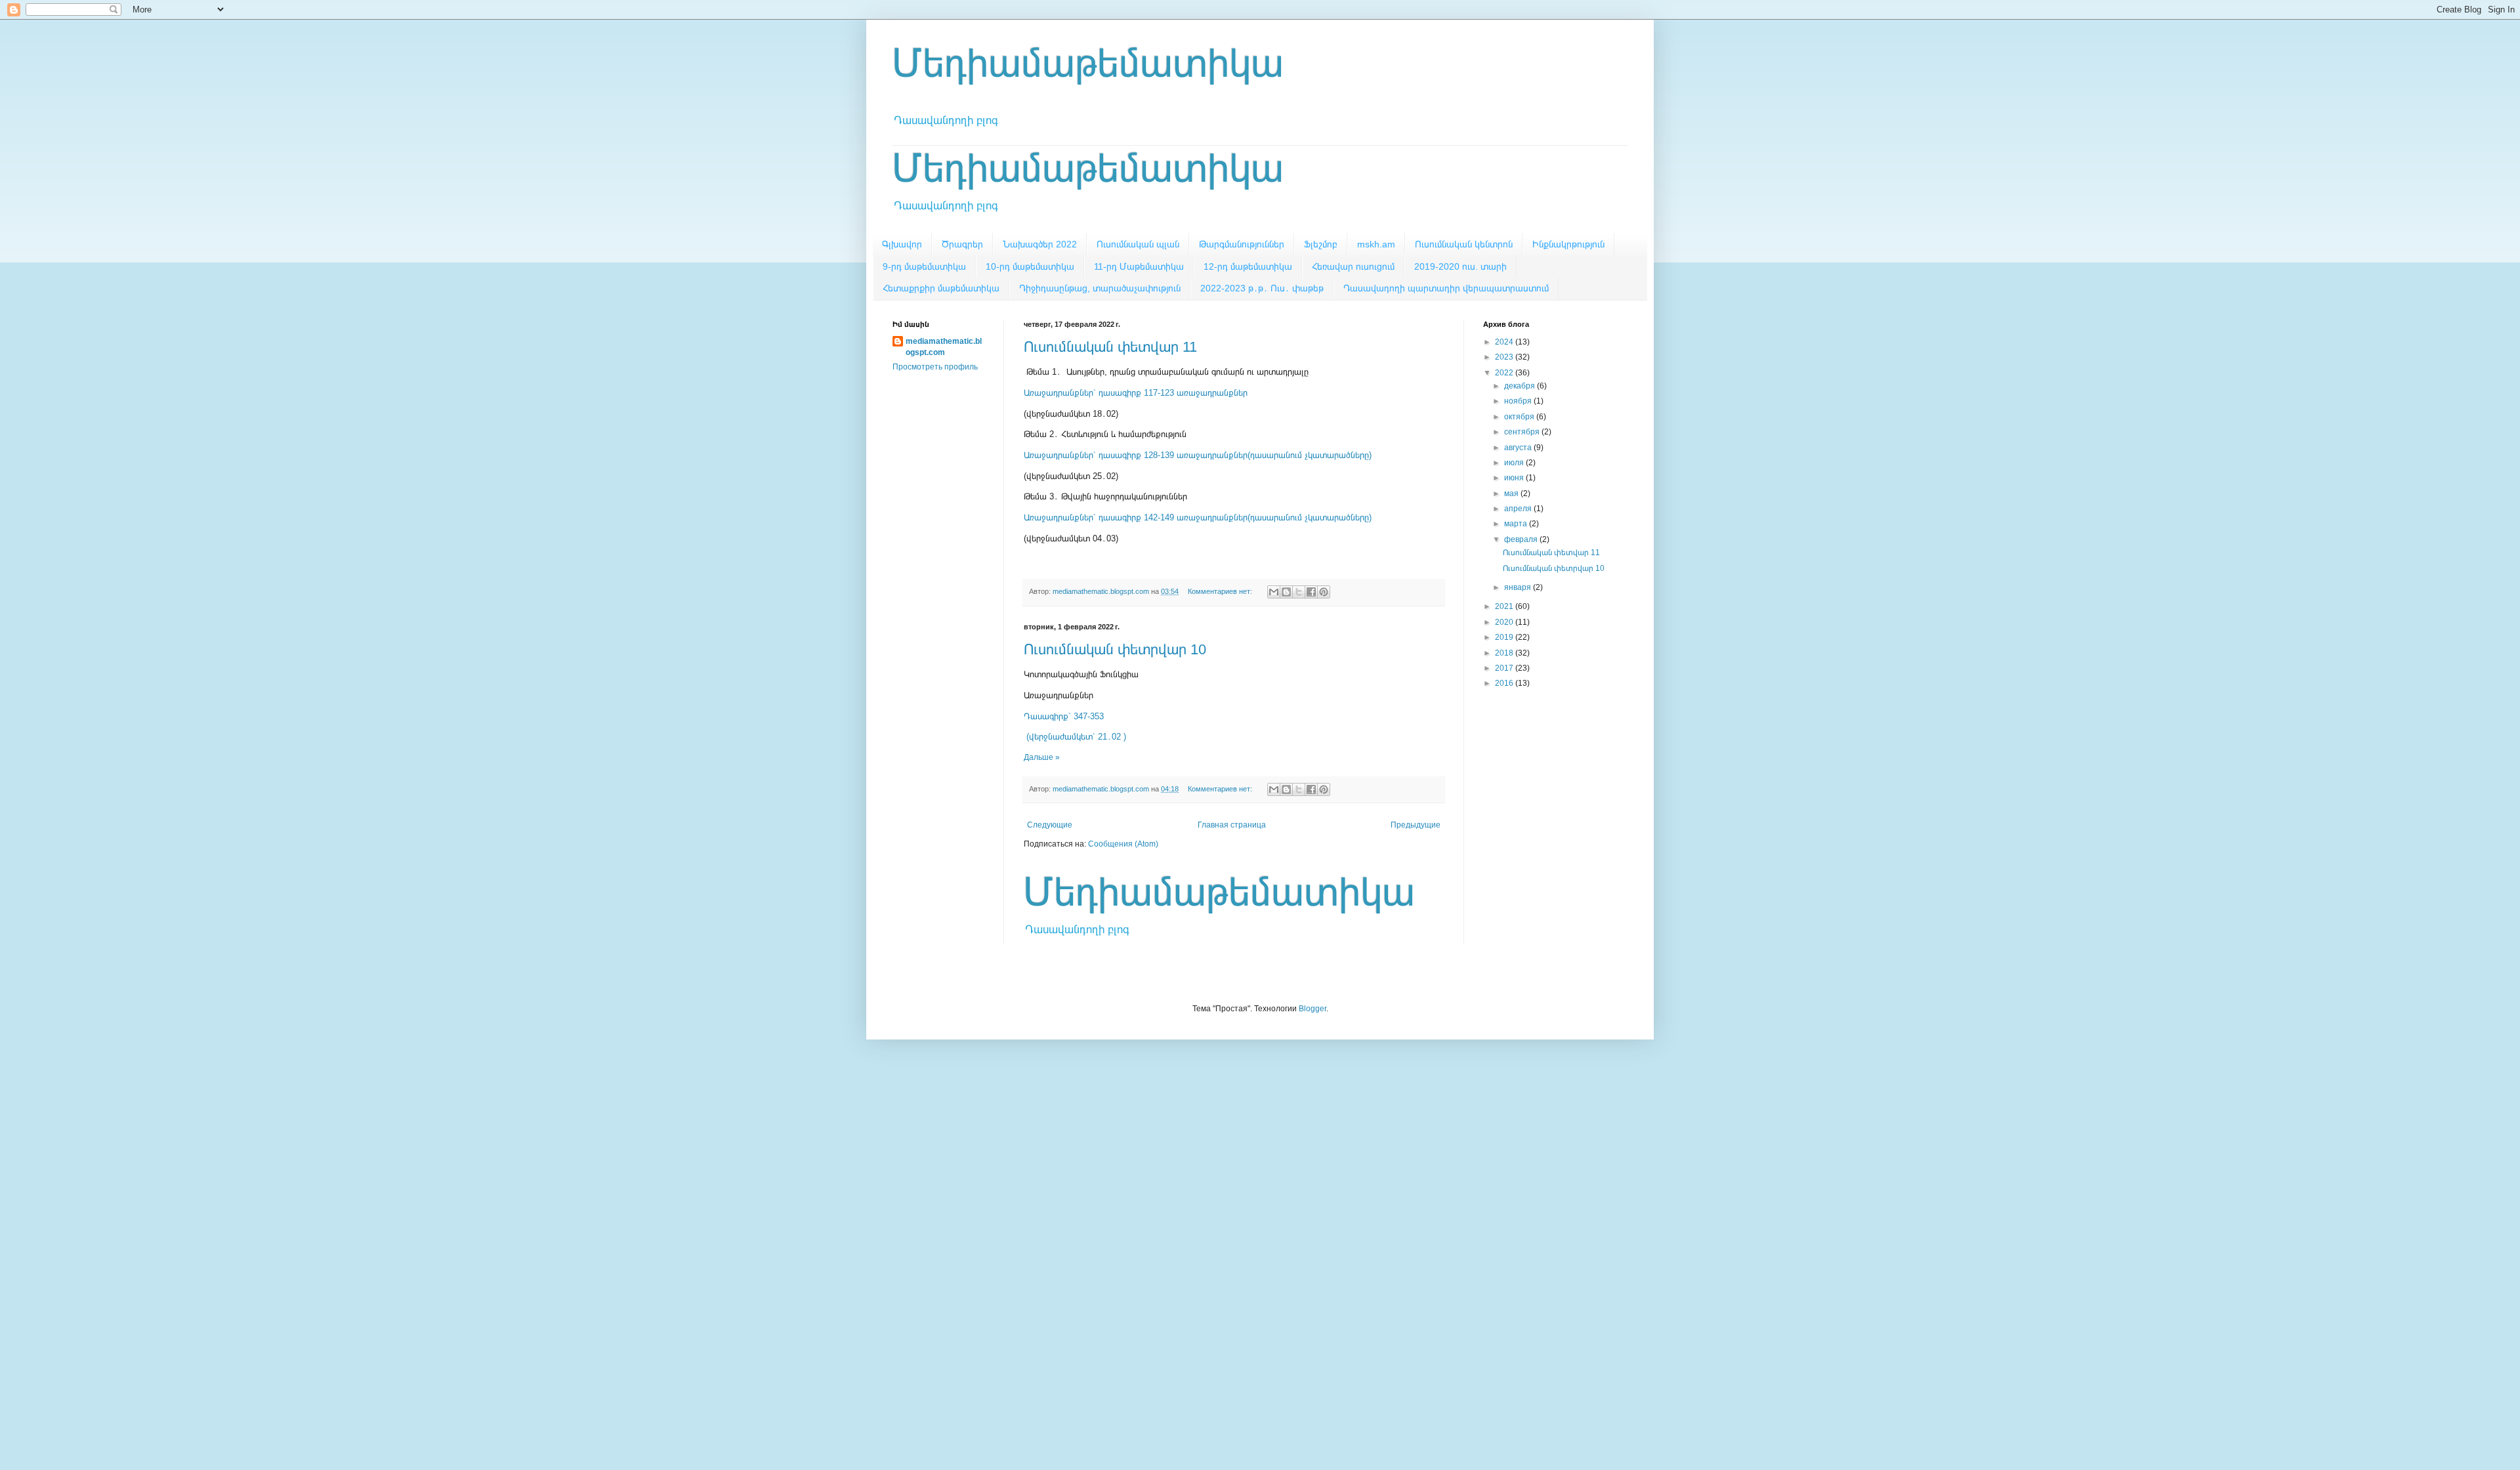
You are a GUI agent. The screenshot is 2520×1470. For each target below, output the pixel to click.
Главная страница (1232, 825)
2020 (1505, 622)
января (1519, 587)
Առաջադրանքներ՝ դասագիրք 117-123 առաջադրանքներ (1136, 393)
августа (1519, 448)
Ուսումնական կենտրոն (1464, 244)
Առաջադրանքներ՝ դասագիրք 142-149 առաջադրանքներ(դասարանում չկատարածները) (1198, 517)
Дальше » (1042, 757)
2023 (1505, 357)
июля (1515, 463)
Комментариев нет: (1221, 591)
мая (1512, 493)
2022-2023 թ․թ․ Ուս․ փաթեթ (1262, 288)
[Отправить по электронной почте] (1274, 592)
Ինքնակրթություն (1568, 244)
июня (1515, 478)
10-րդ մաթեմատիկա (1030, 266)
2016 (1505, 683)
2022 (1505, 373)
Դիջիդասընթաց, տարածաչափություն (1100, 288)
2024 (1505, 342)
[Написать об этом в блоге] (1286, 592)
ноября (1519, 401)
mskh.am (1376, 244)
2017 (1505, 668)
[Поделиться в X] (1299, 592)
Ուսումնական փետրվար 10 (1115, 649)
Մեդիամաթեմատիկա (1088, 63)
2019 (1505, 637)
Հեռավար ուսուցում (1353, 266)
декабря (1521, 386)
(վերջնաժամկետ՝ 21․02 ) (1075, 737)
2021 (1505, 606)
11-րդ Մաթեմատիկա (1139, 266)
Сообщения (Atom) (1123, 844)
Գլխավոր (902, 244)
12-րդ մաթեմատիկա (1248, 266)
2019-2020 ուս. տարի (1460, 266)
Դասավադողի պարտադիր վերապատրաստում (1446, 288)
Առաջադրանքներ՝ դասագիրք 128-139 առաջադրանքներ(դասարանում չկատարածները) (1198, 455)
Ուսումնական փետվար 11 (1110, 347)
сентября (1523, 432)
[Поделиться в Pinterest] (1324, 592)
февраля (1522, 539)
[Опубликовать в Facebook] (1311, 592)
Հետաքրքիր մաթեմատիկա (941, 288)
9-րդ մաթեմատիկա (924, 266)
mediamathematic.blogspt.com (944, 347)
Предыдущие (1416, 825)
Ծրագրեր (962, 244)
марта (1517, 524)
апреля (1519, 509)
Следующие (1050, 825)
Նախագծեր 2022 (1040, 244)
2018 (1505, 653)
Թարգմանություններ (1242, 244)
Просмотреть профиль (935, 367)
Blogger (1312, 1009)
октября (1520, 417)
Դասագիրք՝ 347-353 (1064, 716)
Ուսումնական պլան (1138, 244)
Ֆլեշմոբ (1321, 244)
